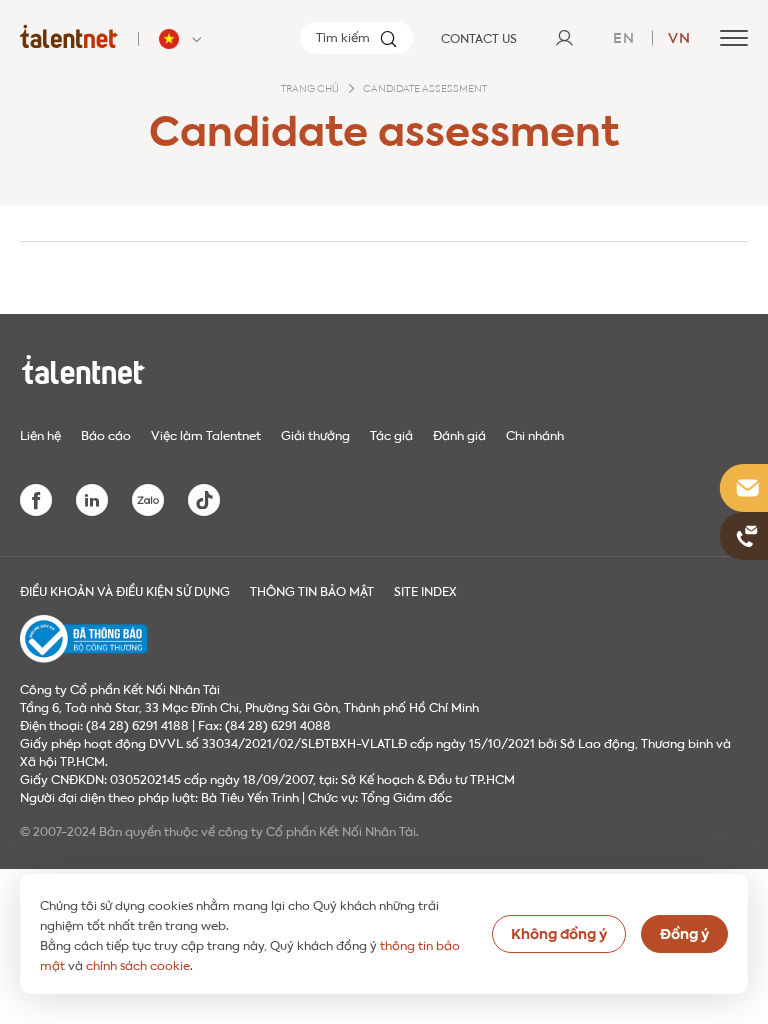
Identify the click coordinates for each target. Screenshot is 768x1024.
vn (679, 36)
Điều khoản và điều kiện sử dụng (125, 590)
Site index (425, 590)
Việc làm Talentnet (206, 434)
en (624, 36)
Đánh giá (459, 434)
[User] (564, 38)
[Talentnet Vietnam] (69, 36)
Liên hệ (40, 434)
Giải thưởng (315, 434)
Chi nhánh (535, 434)
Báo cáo (106, 434)
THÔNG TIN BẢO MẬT (312, 590)
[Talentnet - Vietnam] (183, 39)
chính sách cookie (138, 964)
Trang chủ (310, 89)
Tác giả (391, 434)
